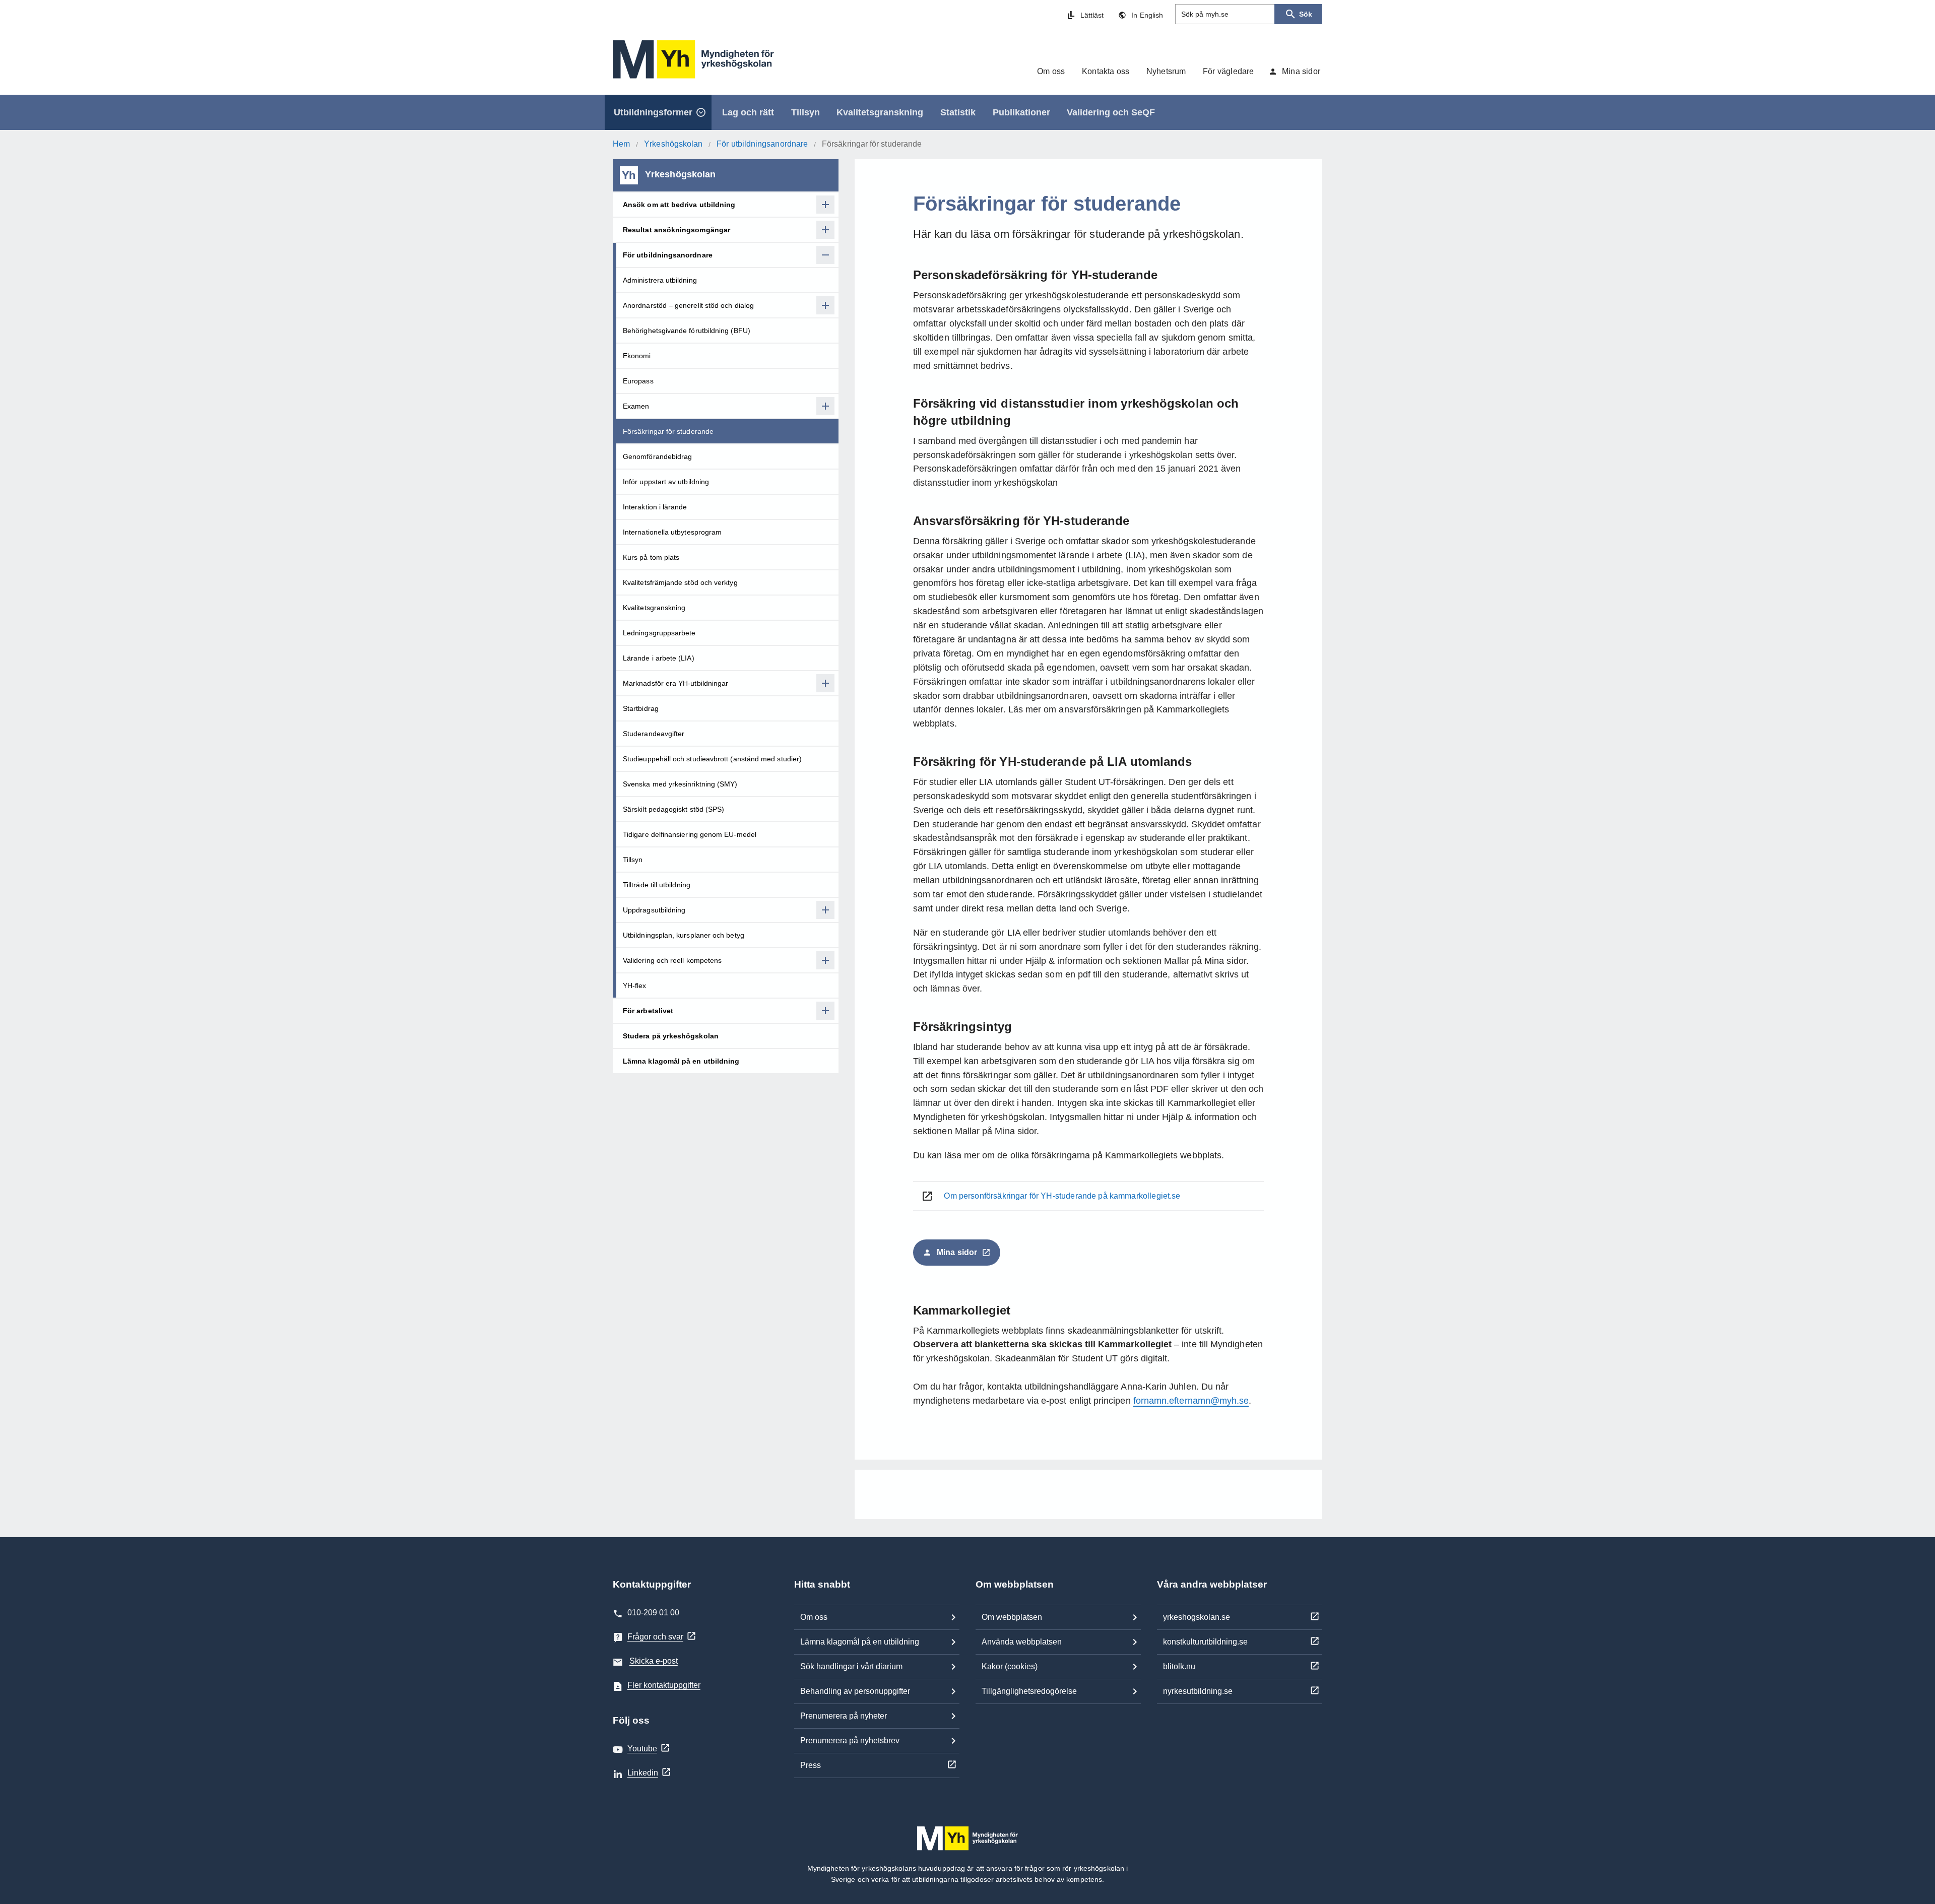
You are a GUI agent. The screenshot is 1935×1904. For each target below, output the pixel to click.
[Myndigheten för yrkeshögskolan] (693, 59)
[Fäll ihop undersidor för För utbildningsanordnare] (825, 255)
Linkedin (643, 1773)
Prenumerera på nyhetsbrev (850, 1741)
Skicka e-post (654, 1661)
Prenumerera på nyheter (844, 1716)
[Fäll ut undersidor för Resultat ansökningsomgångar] (825, 230)
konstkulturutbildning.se (1205, 1642)
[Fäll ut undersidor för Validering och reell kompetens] (825, 960)
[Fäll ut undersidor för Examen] (825, 406)
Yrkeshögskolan (673, 144)
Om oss (814, 1617)
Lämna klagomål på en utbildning (860, 1642)
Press (811, 1765)
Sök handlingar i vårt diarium (851, 1666)
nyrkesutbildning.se (1198, 1691)
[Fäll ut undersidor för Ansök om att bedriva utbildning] (825, 205)
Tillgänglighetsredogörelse (1029, 1691)
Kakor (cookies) (1010, 1666)
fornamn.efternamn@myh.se (1191, 1401)
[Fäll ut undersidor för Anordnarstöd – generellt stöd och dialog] (825, 305)
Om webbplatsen (1012, 1617)
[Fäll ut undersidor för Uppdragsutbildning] (825, 910)
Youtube (642, 1749)
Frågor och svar (655, 1637)
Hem (621, 144)
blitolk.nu (1179, 1666)
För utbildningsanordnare (762, 144)
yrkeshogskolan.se (1197, 1617)
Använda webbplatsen (1022, 1642)
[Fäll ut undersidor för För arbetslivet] (825, 1011)
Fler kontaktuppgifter (664, 1685)
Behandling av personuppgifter (855, 1691)
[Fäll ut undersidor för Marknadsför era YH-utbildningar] (825, 683)
